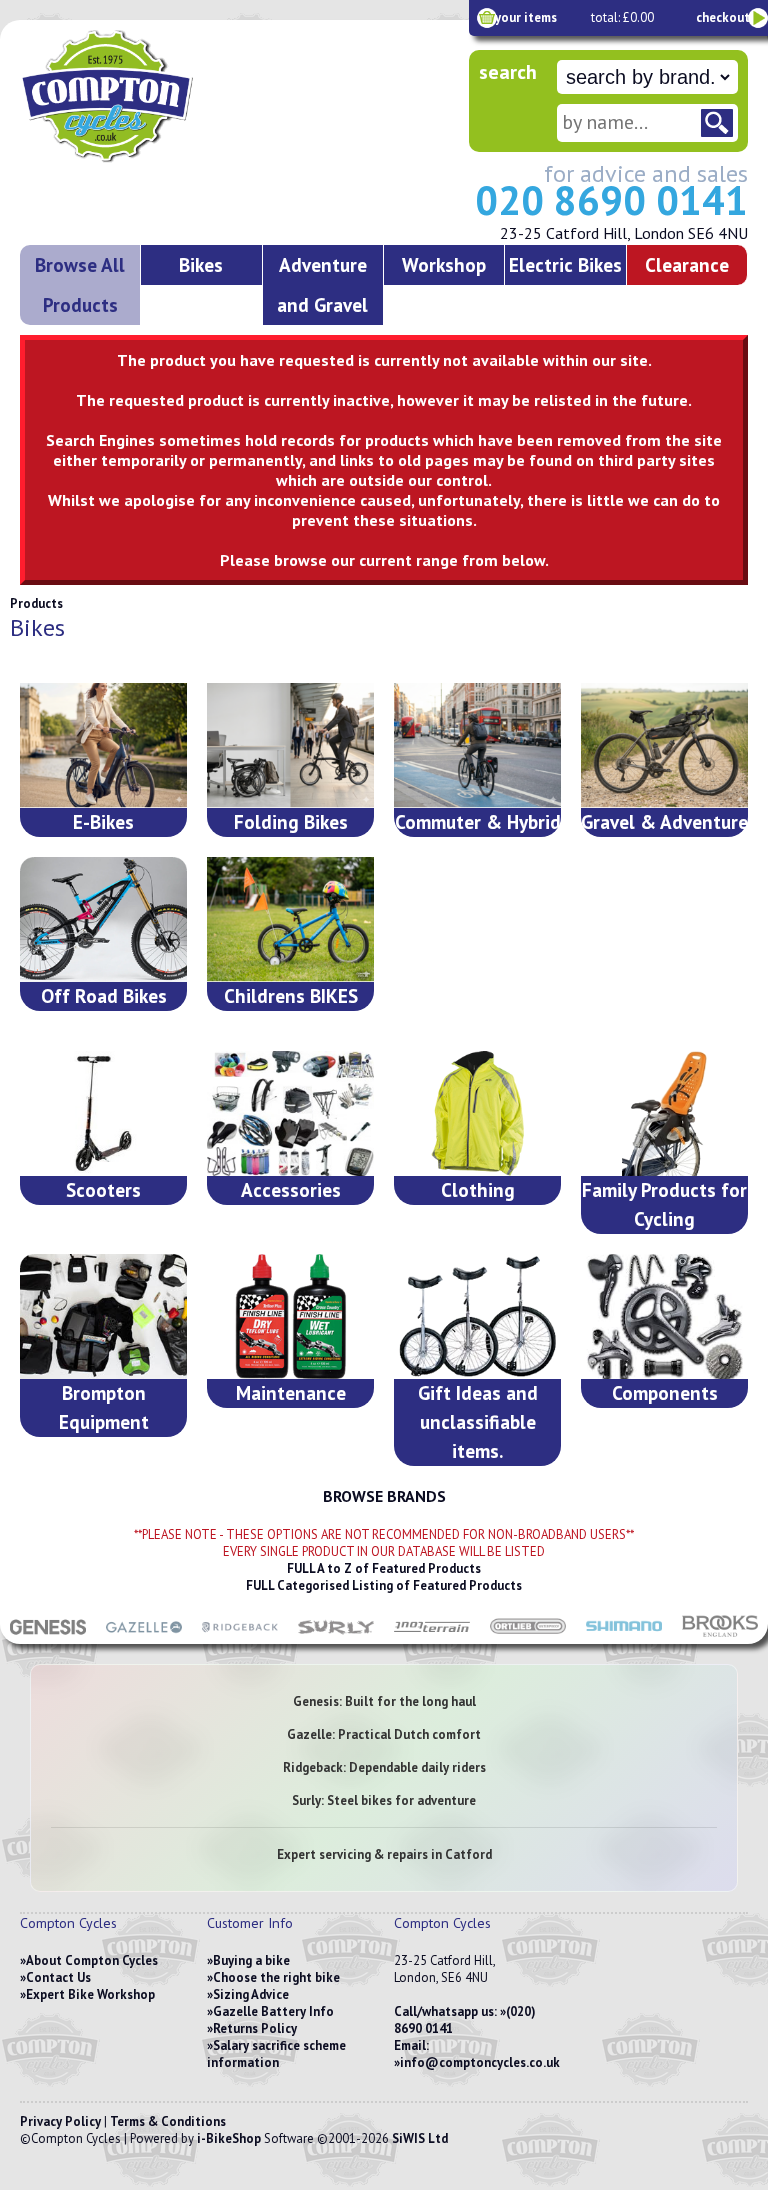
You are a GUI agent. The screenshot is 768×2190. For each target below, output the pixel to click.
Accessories (291, 1189)
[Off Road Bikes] (103, 919)
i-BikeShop (229, 2138)
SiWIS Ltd (420, 2138)
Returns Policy (255, 2028)
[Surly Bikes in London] (336, 1634)
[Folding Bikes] (290, 745)
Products (36, 603)
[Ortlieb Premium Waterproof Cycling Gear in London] (528, 1634)
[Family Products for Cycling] (664, 1113)
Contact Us (58, 1977)
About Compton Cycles (92, 1960)
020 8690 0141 (611, 200)
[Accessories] (290, 1113)
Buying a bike (251, 1960)
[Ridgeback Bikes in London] (240, 1634)
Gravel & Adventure (664, 821)
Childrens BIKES (291, 995)
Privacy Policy (60, 2121)
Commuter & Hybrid (478, 821)
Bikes (201, 264)
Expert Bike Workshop (90, 1994)
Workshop (444, 264)
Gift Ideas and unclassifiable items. (478, 1421)
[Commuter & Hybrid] (477, 745)
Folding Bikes (291, 821)
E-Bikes (103, 821)
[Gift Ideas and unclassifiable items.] (477, 1316)
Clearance (687, 264)
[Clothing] (477, 1113)
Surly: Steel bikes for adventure (384, 1800)
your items (526, 17)
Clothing (478, 1189)
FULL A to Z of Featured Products (384, 1568)
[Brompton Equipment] (103, 1316)
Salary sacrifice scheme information (276, 2054)
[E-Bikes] (103, 745)
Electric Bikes (565, 264)
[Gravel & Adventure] (664, 745)
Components (665, 1392)
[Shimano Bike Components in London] (624, 1634)
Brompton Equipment (104, 1407)
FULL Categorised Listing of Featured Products (384, 1585)
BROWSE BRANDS (384, 1496)
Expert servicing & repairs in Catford (384, 1854)
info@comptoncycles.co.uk (480, 2062)
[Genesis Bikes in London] (48, 1634)
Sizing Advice (251, 1994)
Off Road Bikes (104, 995)
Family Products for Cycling (664, 1204)
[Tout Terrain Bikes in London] (432, 1634)
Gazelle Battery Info (273, 2011)
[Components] (664, 1316)
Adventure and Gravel (322, 284)
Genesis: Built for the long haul (384, 1701)
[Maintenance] (290, 1316)
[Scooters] (103, 1113)
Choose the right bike (276, 1977)
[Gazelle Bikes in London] (144, 1634)
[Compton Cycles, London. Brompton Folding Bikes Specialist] (159, 158)
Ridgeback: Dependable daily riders (384, 1767)
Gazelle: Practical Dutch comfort (384, 1734)
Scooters (103, 1189)
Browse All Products (80, 284)
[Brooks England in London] (720, 1634)
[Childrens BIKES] (290, 919)
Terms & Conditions (168, 2121)
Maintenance (291, 1392)
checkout (723, 17)
